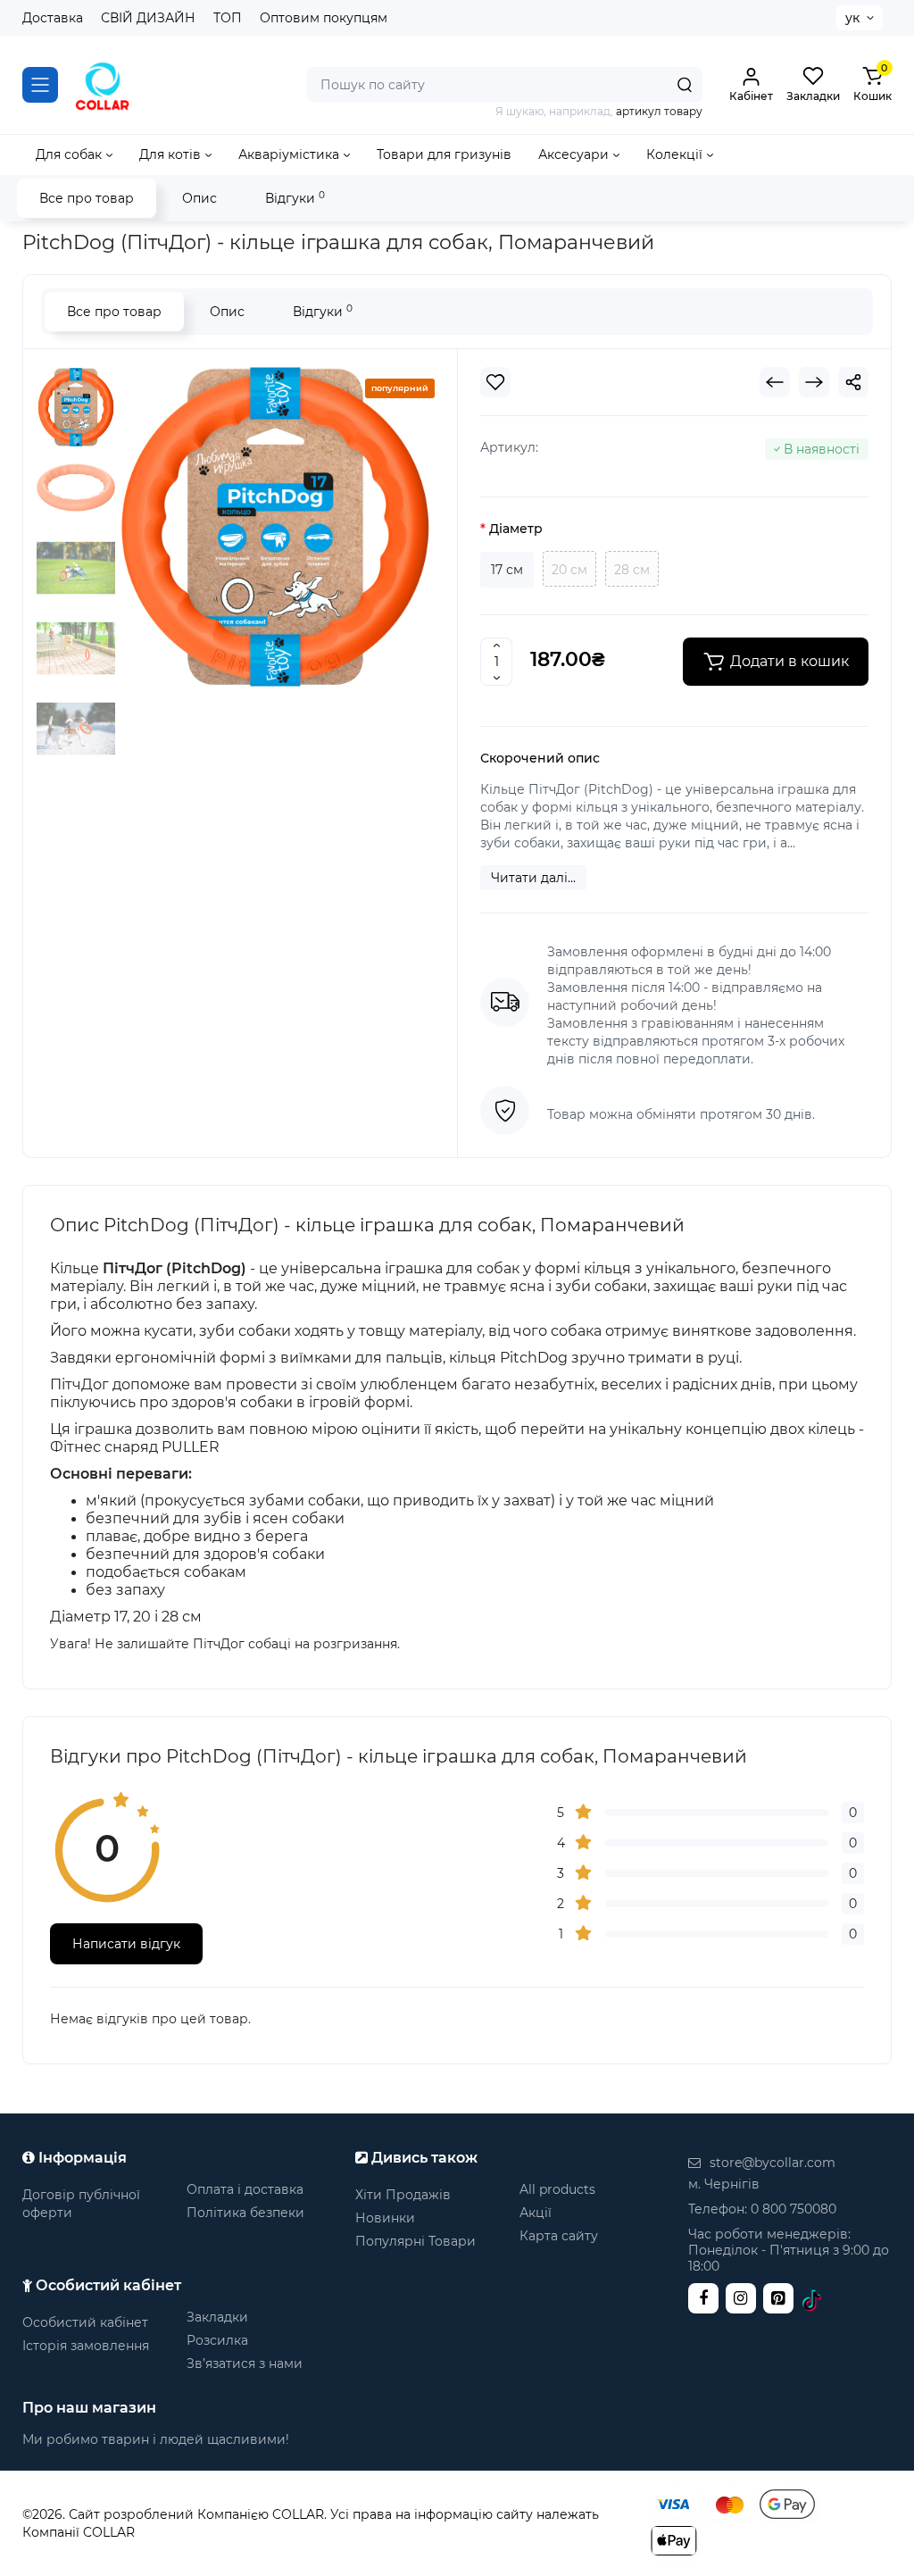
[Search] (685, 85)
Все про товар (87, 198)
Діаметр (516, 529)
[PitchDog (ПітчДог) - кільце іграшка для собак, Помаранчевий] (275, 527)
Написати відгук (126, 1944)
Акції (536, 2213)
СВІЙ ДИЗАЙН (148, 18)
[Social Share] (853, 382)
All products (557, 2189)
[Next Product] (814, 382)
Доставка (53, 18)
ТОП (228, 18)
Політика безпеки (245, 2213)
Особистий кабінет (85, 2322)
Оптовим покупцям (324, 18)
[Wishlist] (495, 382)
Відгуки (295, 198)
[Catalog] (40, 85)
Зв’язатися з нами (245, 2363)
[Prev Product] (775, 382)
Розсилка (217, 2340)
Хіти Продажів (403, 2195)
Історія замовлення (86, 2346)
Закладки (217, 2317)
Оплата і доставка (245, 2189)
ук (852, 18)
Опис (199, 198)
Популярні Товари (415, 2241)
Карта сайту (559, 2236)
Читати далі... (533, 878)
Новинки (385, 2218)
